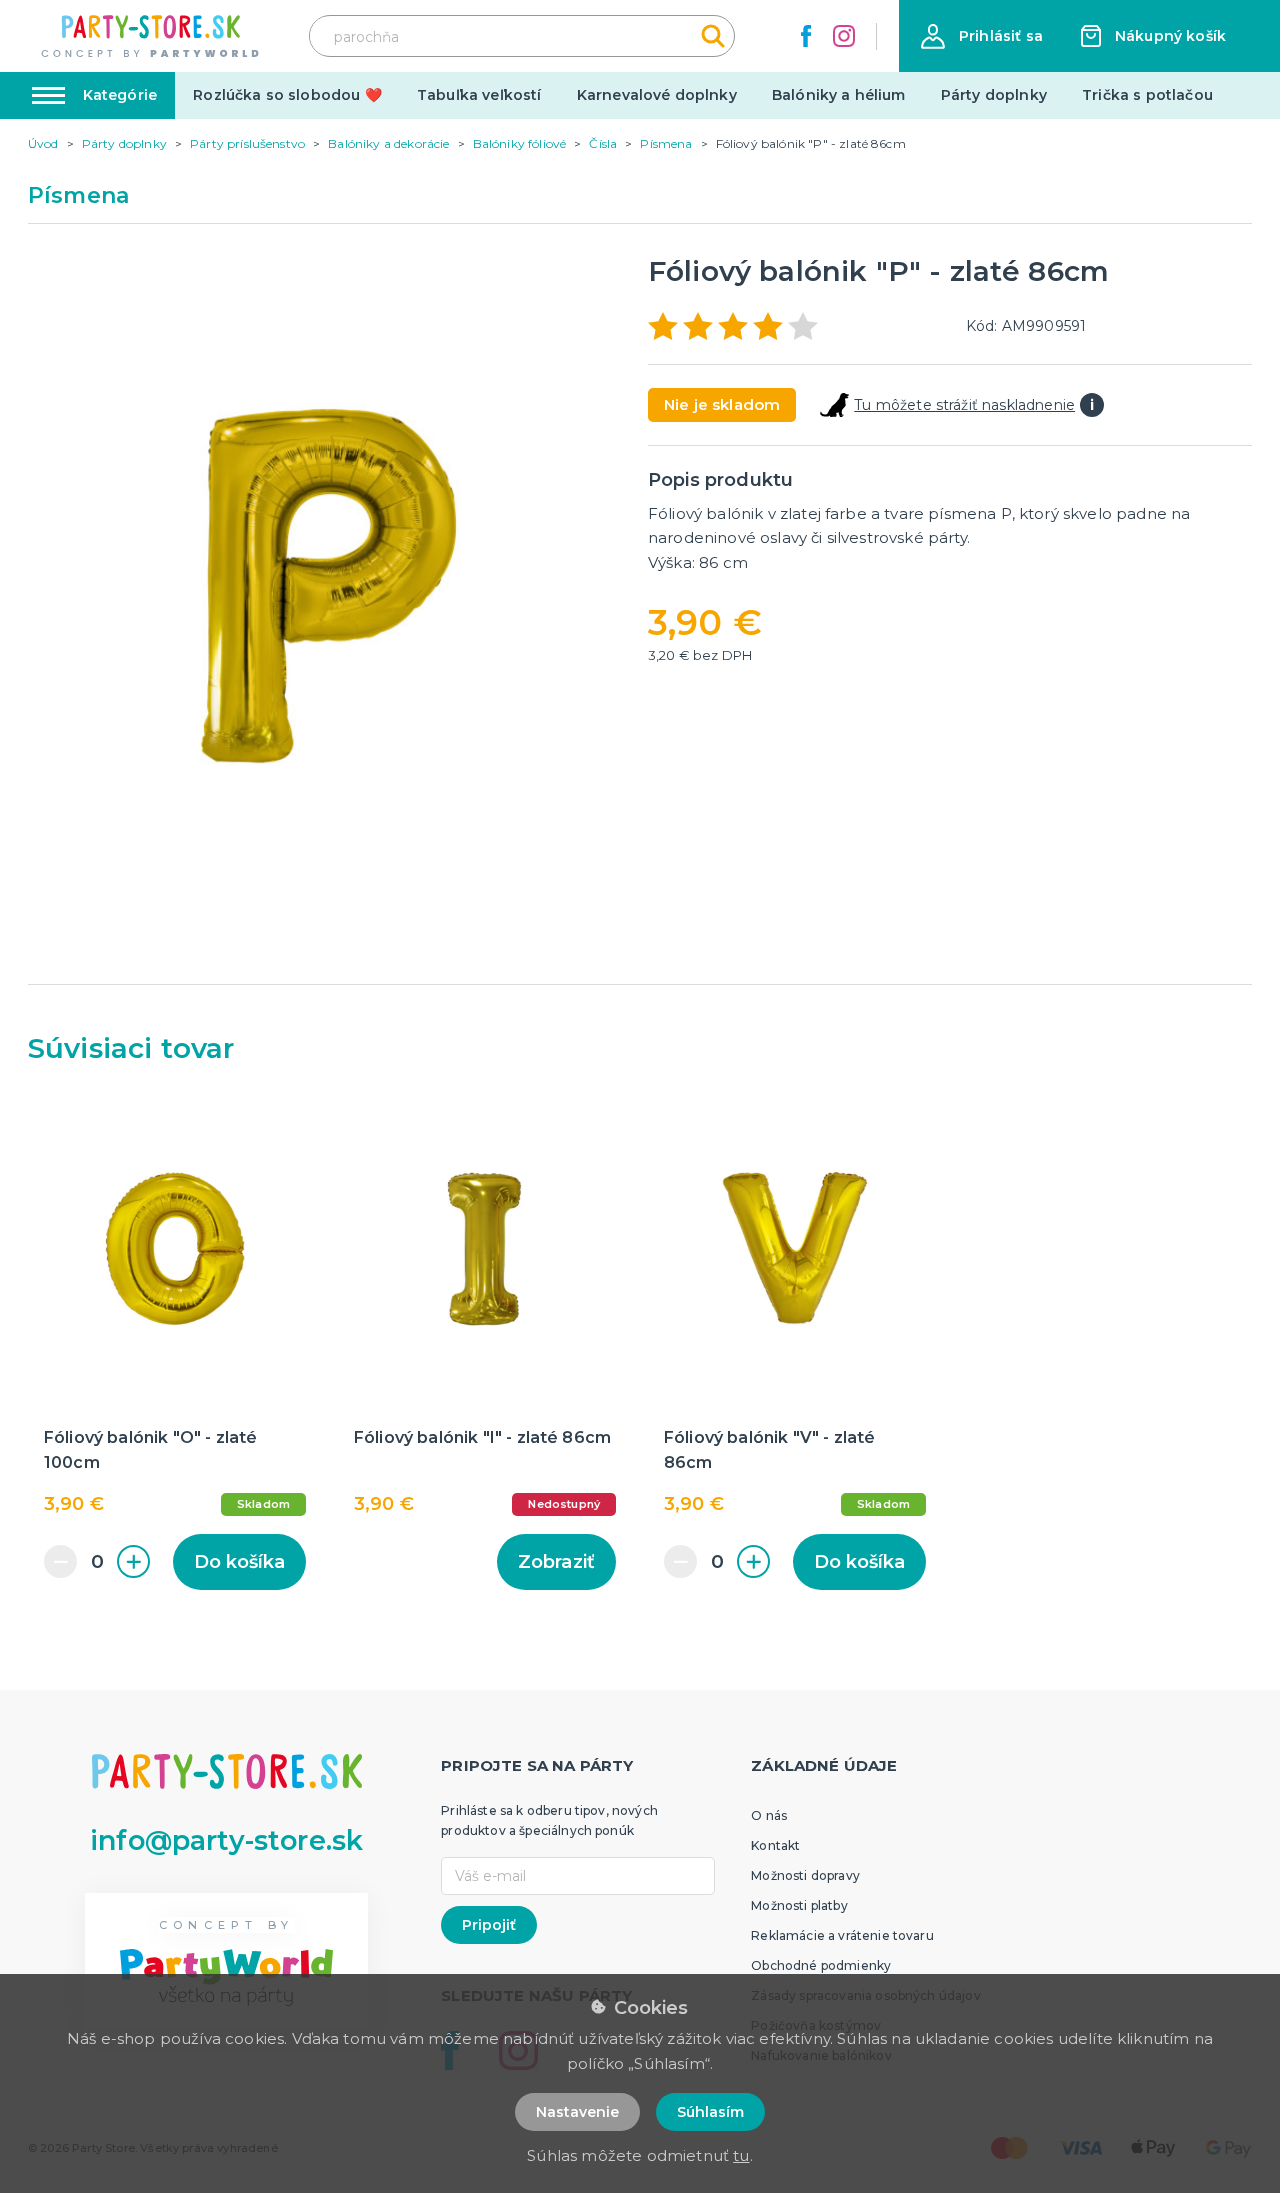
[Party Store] (151, 36)
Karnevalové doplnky (657, 95)
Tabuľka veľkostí (479, 95)
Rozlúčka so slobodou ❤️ (287, 95)
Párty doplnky (994, 95)
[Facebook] (806, 36)
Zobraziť (556, 1562)
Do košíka (239, 1562)
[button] (982, 36)
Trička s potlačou (1147, 95)
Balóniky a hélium (839, 95)
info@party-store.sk (226, 1840)
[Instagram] (844, 36)
